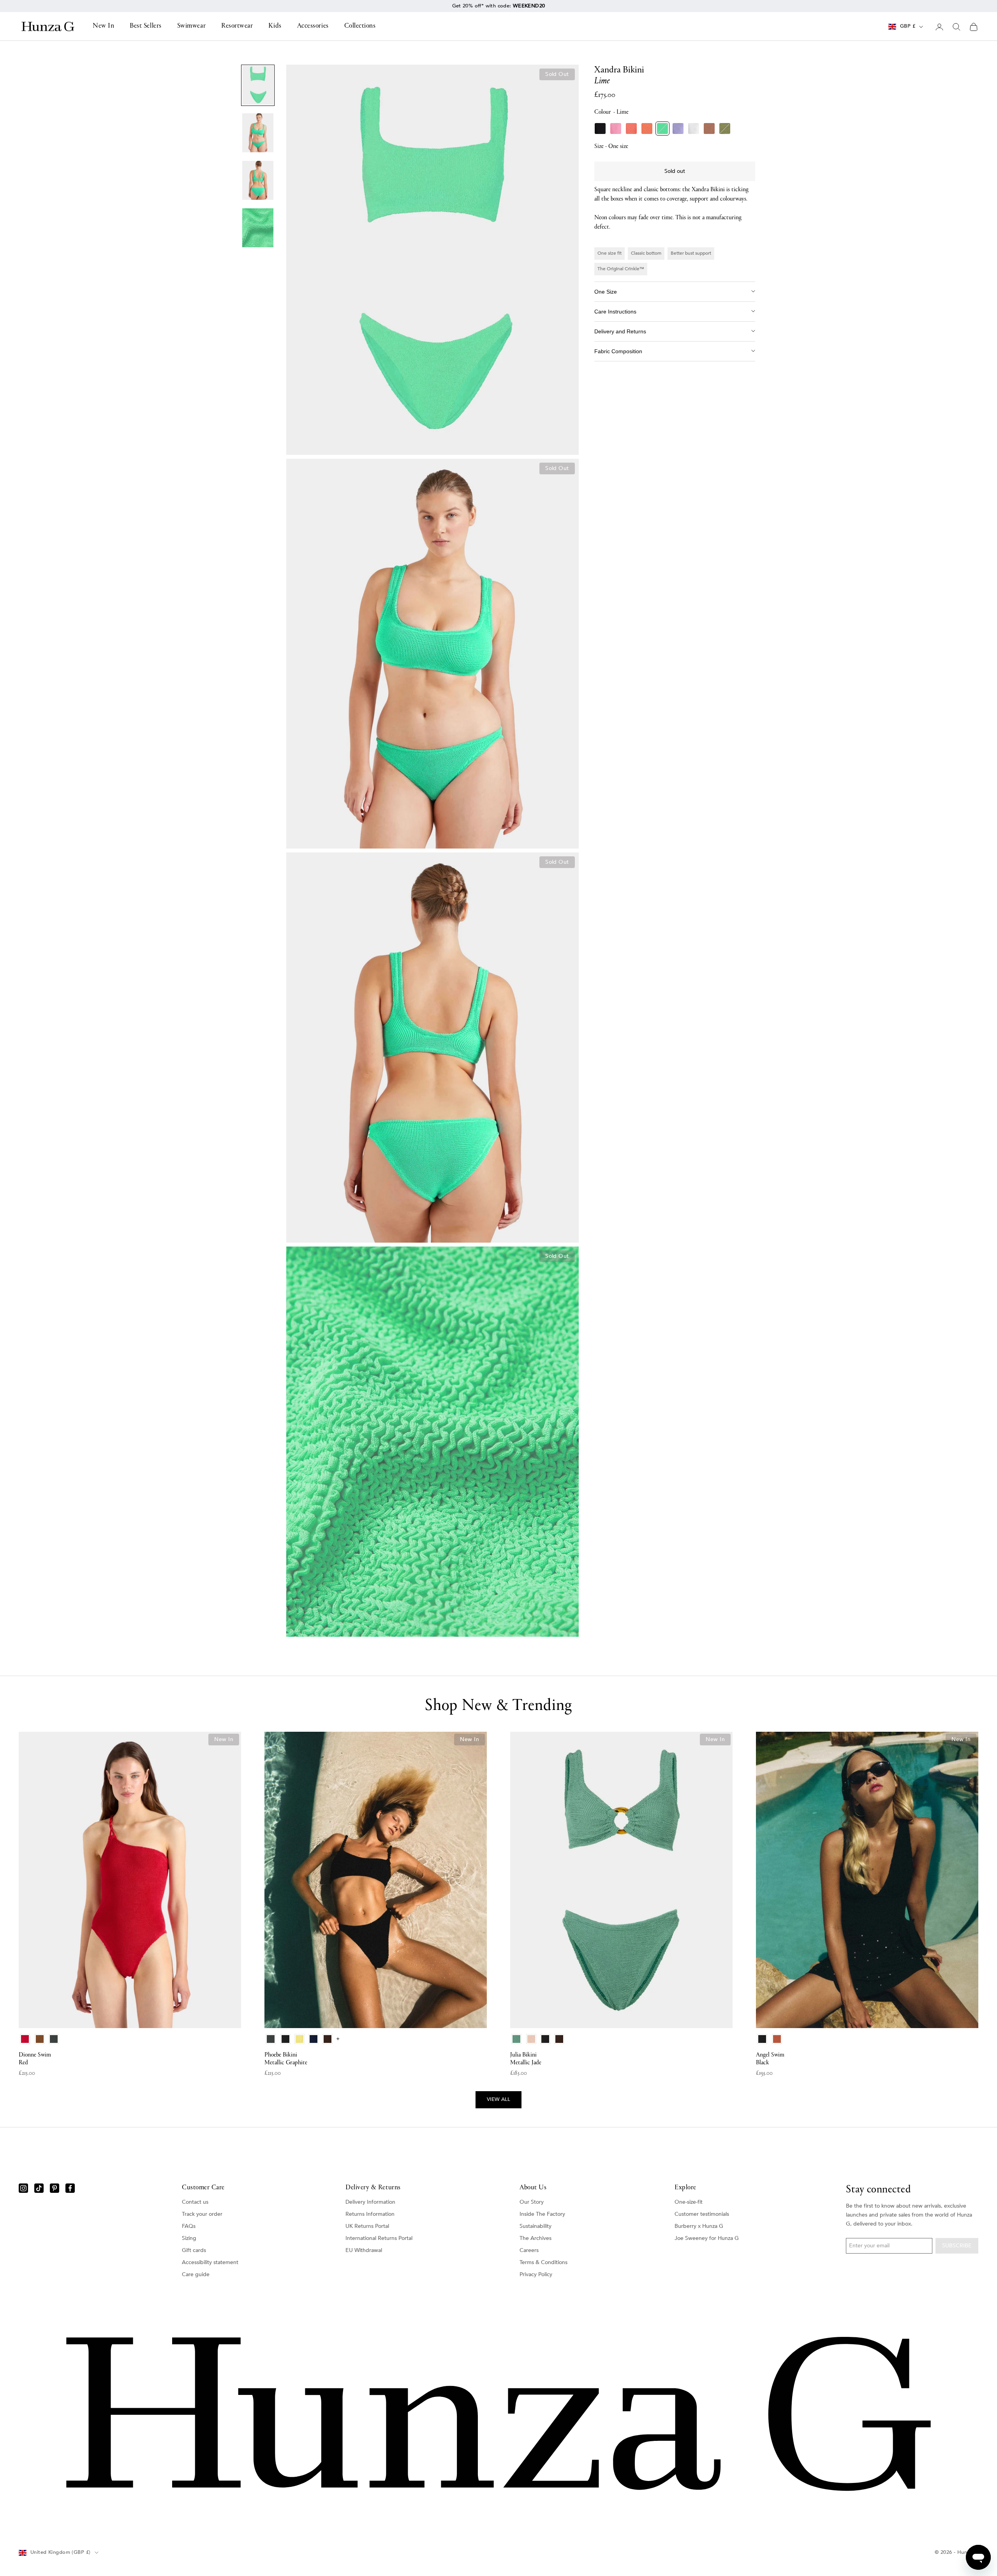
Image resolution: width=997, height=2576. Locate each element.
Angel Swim (770, 2059)
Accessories (313, 26)
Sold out (675, 171)
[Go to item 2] (258, 133)
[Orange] (647, 129)
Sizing (189, 2238)
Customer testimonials (702, 2214)
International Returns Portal (379, 2238)
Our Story (532, 2202)
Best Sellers (145, 26)
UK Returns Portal (367, 2226)
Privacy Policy (536, 2274)
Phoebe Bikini (286, 2059)
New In (103, 26)
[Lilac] (678, 129)
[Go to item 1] (258, 85)
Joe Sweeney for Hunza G (707, 2238)
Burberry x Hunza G (699, 2226)
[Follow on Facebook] (70, 2188)
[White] (694, 129)
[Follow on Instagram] (23, 2188)
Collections (360, 26)
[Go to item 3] (258, 180)
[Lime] (662, 129)
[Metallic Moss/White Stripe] (725, 129)
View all (498, 2099)
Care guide (196, 2274)
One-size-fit (689, 2202)
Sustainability (535, 2226)
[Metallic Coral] (631, 129)
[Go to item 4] (258, 228)
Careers (529, 2250)
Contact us (195, 2202)
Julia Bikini (526, 2059)
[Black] (600, 129)
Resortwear (237, 26)
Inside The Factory (542, 2214)
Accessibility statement (210, 2262)
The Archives (535, 2238)
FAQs (189, 2226)
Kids (275, 26)
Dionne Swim (35, 2059)
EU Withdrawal (364, 2250)
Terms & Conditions (543, 2262)
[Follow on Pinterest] (55, 2188)
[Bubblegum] (616, 129)
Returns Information (370, 2214)
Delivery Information (370, 2202)
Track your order (202, 2214)
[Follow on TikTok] (39, 2188)
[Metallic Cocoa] (709, 129)
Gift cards (194, 2250)
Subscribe (957, 2246)
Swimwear (191, 26)
